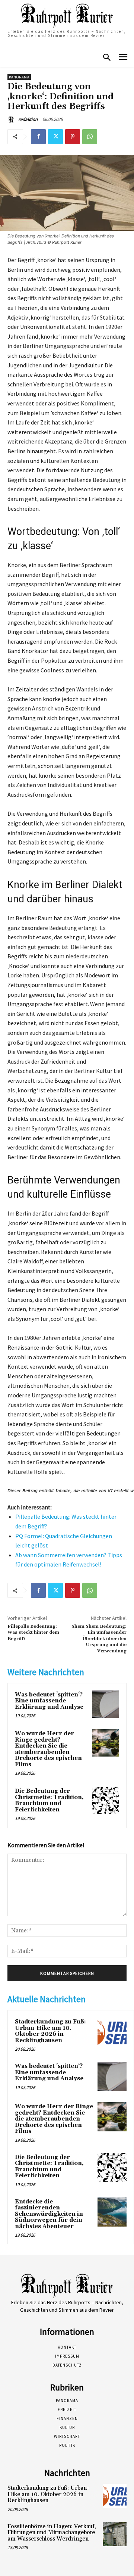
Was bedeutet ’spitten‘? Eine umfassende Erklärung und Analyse (49, 1701)
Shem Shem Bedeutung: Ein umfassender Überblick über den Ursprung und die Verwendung (99, 1639)
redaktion (28, 119)
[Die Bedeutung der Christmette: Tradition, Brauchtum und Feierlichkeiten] (106, 1800)
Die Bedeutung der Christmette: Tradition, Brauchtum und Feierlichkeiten (49, 1800)
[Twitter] (55, 137)
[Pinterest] (73, 137)
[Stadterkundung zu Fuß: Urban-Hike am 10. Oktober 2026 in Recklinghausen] (112, 2032)
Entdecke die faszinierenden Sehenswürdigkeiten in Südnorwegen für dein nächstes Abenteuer (49, 2214)
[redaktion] (12, 119)
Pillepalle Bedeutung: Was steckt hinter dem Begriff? (33, 1633)
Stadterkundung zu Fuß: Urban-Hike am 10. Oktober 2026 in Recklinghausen (50, 2031)
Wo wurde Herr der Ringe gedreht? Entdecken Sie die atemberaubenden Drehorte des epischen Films (48, 1749)
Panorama (19, 77)
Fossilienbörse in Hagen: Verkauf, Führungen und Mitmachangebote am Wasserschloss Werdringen (52, 2533)
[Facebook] (38, 137)
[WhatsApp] (90, 137)
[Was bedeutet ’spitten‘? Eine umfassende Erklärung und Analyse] (106, 1704)
